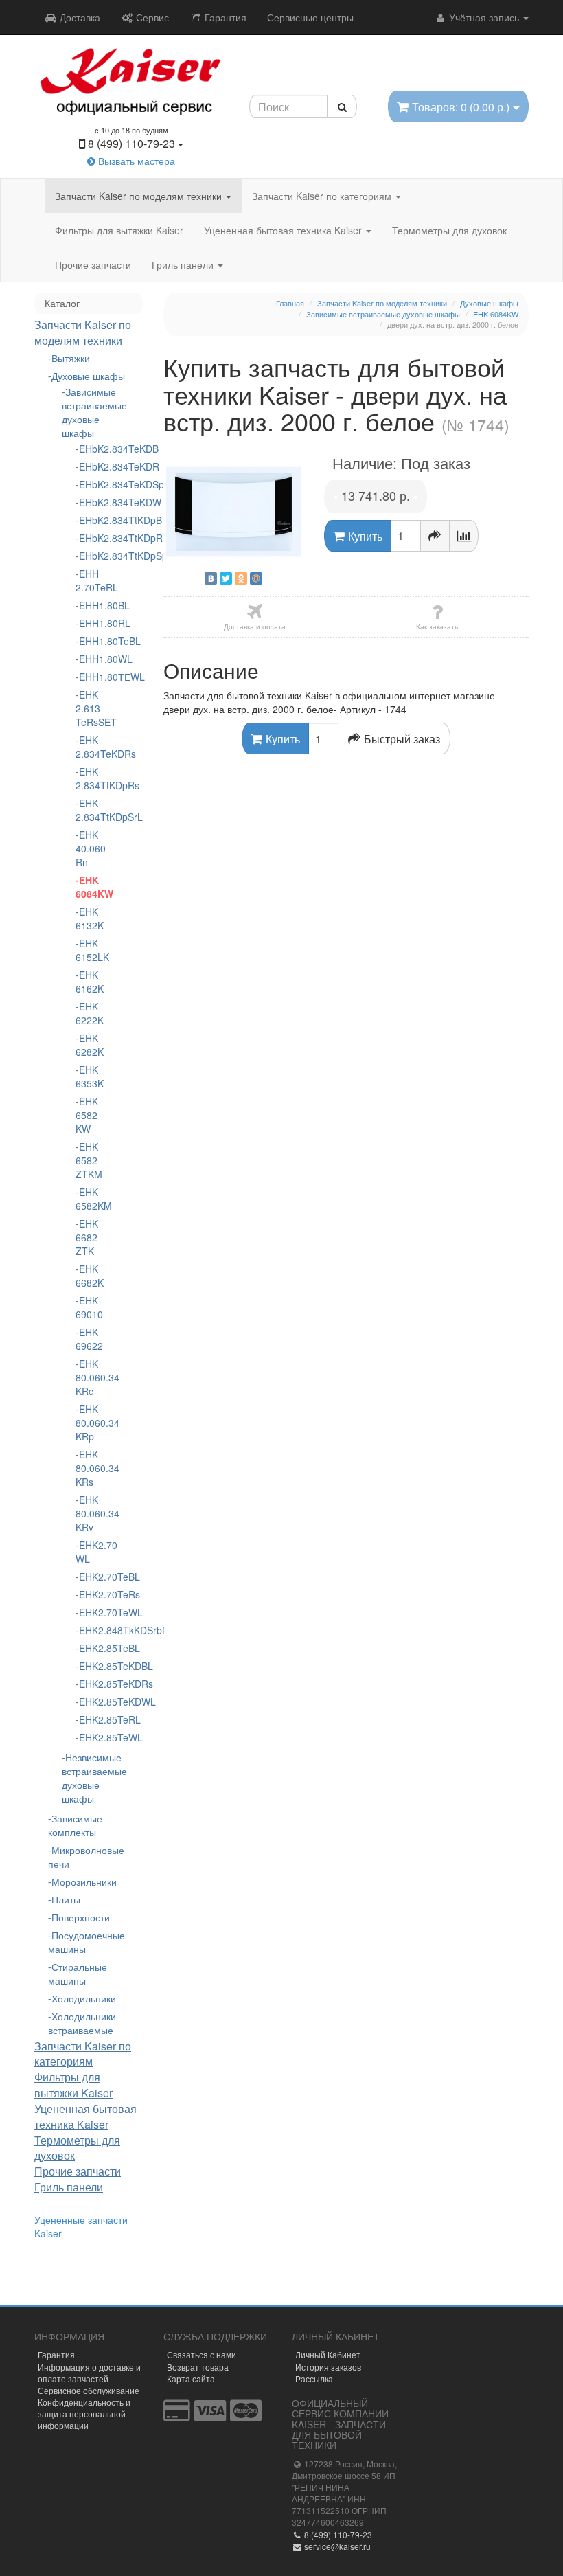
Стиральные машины (78, 1974)
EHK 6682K (89, 1276)
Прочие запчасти (93, 264)
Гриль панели (184, 264)
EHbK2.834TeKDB (90, 449)
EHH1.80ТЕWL (90, 677)
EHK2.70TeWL (90, 1612)
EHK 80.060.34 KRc (89, 1377)
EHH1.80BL (90, 605)
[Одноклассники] (241, 578)
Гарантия (224, 17)
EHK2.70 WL (89, 1552)
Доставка (79, 17)
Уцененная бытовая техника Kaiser (284, 230)
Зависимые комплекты (75, 1825)
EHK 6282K (89, 1045)
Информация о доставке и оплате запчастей (89, 2373)
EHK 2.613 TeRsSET (89, 708)
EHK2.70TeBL (90, 1577)
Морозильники (84, 1882)
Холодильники (84, 1998)
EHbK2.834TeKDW (90, 502)
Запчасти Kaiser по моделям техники (140, 196)
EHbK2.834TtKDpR (90, 538)
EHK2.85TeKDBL (90, 1666)
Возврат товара (198, 2367)
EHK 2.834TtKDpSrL (89, 810)
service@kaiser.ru (336, 2546)
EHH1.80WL (90, 659)
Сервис (151, 17)
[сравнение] (464, 536)
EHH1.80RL (90, 623)
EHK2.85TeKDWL (90, 1702)
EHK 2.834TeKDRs (89, 747)
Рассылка (314, 2379)
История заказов (328, 2367)
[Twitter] (226, 578)
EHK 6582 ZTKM (89, 1160)
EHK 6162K (89, 982)
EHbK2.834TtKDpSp (90, 556)
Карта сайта (191, 2379)
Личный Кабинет (328, 2354)
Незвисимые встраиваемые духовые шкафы (89, 1778)
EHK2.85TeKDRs (90, 1684)
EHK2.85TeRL (90, 1719)
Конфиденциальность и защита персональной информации (84, 2414)
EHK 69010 (89, 1307)
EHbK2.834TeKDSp (90, 484)
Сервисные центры (310, 17)
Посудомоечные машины (87, 1942)
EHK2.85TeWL (90, 1737)
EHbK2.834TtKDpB (90, 520)
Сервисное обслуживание (89, 2390)
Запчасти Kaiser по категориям (323, 196)
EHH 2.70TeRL (89, 580)
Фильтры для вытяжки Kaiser (119, 230)
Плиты (66, 1899)
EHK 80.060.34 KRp (89, 1423)
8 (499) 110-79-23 (337, 2534)
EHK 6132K (89, 918)
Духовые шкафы (88, 376)
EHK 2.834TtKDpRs (89, 778)
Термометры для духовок (449, 230)
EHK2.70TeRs (90, 1594)
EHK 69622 (89, 1339)
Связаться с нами (202, 2354)
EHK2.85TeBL (90, 1648)
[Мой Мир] (256, 578)
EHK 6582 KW (87, 1115)
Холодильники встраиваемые (82, 2023)
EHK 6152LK (89, 950)
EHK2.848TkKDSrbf (90, 1630)
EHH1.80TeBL (90, 641)
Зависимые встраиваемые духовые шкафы (89, 412)
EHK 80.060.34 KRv (89, 1513)
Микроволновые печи (86, 1857)
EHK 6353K (89, 1076)
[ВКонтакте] (211, 578)
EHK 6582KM (89, 1199)
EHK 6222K (89, 1013)
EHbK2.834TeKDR (90, 466)
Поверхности (81, 1917)
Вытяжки (71, 358)
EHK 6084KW (89, 887)
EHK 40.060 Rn (89, 848)
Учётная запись (484, 17)
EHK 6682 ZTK (87, 1237)
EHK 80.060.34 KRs (89, 1468)
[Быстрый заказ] (435, 536)
